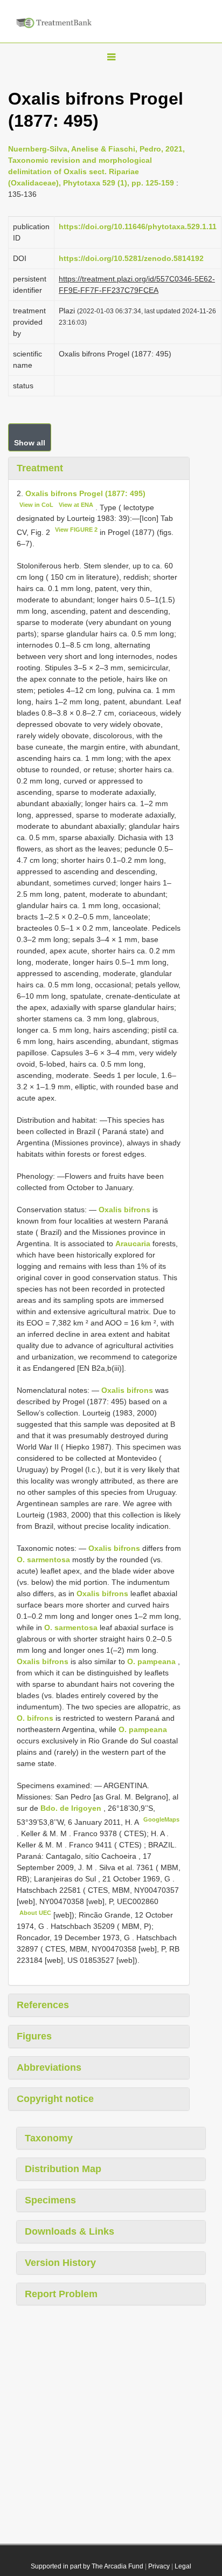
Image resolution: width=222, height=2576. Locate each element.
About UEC (35, 1913)
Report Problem (61, 2294)
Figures (34, 2036)
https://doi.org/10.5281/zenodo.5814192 (131, 258)
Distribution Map (63, 2169)
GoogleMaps (161, 1819)
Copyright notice (55, 2099)
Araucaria (133, 1244)
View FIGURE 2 (76, 530)
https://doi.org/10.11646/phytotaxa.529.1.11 (138, 226)
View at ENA (76, 505)
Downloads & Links (70, 2231)
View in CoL (36, 505)
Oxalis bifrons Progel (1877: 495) (85, 493)
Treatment (40, 468)
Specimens (50, 2200)
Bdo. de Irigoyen (72, 1808)
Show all (30, 443)
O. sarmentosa (43, 1560)
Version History (60, 2263)
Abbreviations (49, 2067)
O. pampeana (151, 1661)
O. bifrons (35, 1718)
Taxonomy (49, 2138)
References (43, 2005)
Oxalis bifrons (124, 1210)
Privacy (159, 2566)
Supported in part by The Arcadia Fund (87, 2566)
